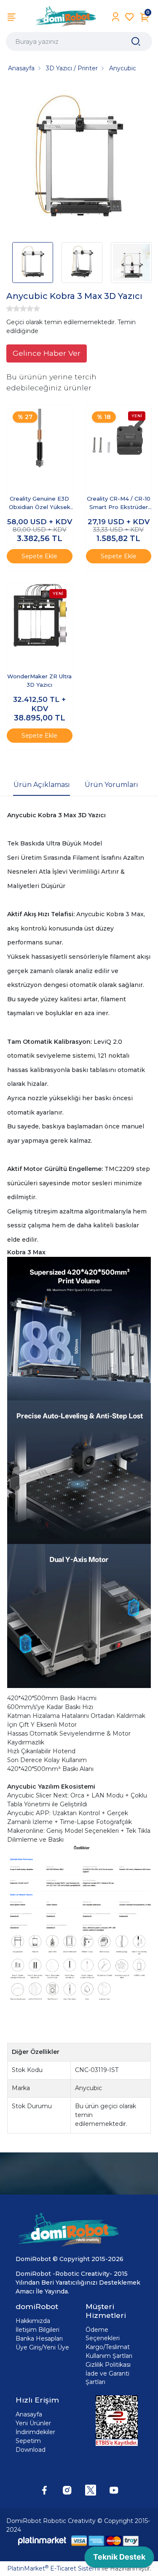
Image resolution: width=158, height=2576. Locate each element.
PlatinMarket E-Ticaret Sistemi (54, 2568)
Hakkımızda (33, 2321)
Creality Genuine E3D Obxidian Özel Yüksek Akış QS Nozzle (40, 503)
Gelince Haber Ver (47, 353)
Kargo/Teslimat (108, 2347)
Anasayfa (29, 2414)
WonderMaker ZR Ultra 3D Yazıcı (39, 680)
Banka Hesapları (39, 2339)
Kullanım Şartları (109, 2356)
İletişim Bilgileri (37, 2330)
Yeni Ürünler (33, 2423)
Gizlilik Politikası (108, 2365)
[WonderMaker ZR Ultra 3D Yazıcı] (40, 616)
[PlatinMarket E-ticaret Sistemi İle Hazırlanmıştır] (42, 2540)
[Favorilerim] (130, 17)
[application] (119, 2559)
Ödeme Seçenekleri (103, 2334)
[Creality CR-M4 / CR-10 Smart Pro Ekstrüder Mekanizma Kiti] (119, 438)
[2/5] (13, 309)
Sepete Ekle (39, 556)
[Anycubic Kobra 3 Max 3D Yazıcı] (79, 160)
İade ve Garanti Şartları (107, 2378)
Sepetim (28, 2441)
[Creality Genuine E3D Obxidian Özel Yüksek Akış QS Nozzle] (40, 438)
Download (31, 2450)
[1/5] (10, 309)
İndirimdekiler (35, 2432)
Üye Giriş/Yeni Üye (42, 2347)
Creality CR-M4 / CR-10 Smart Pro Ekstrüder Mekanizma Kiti (119, 503)
